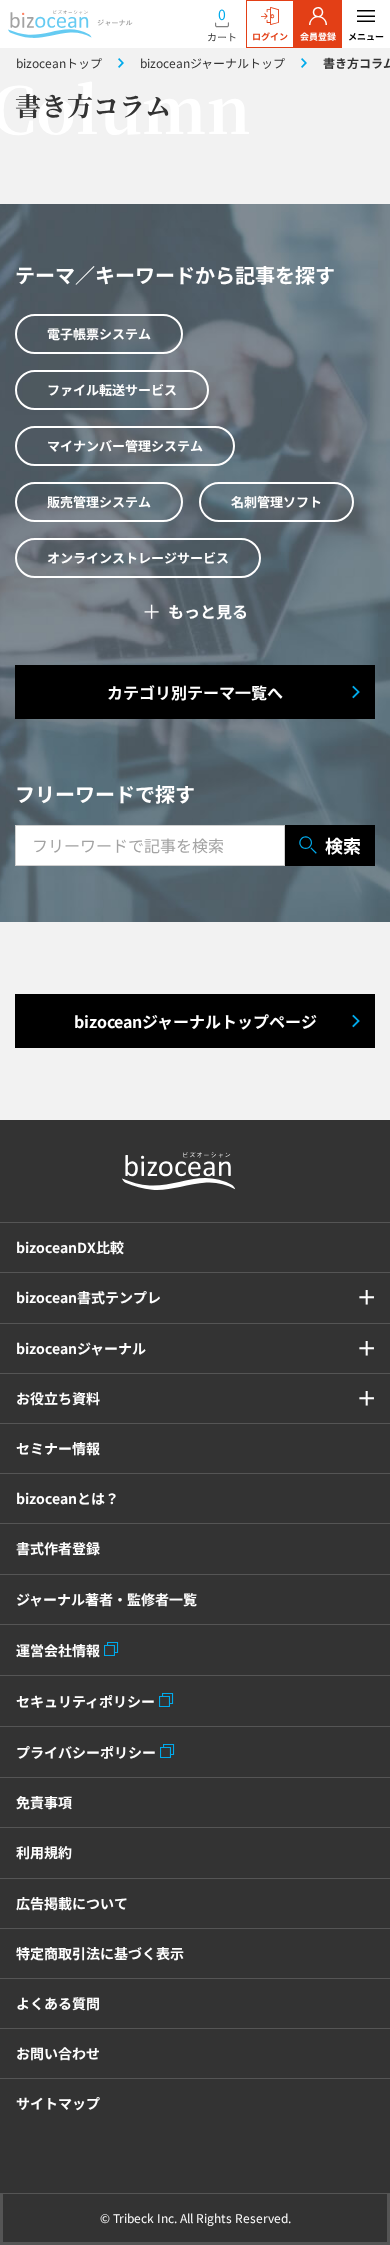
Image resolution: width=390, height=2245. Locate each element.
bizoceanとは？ (67, 1498)
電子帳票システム (99, 333)
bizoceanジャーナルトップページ (195, 1021)
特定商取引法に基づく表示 (100, 1953)
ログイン (270, 36)
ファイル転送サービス (112, 389)
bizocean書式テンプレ (88, 1297)
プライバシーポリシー (86, 1752)
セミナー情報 (58, 1448)
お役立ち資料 (58, 1398)
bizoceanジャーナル (81, 1348)
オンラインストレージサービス (138, 557)
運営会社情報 (58, 1650)
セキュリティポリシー (85, 1701)
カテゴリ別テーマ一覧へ (195, 692)
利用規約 (44, 1852)
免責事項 (44, 1802)
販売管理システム (99, 501)
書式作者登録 (58, 1548)
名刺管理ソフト (276, 501)
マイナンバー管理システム (125, 445)
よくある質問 (58, 2003)
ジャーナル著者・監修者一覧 (106, 1599)
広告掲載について (72, 1903)
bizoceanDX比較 (70, 1247)
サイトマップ (58, 2103)
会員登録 (318, 36)
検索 (343, 845)
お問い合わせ (58, 2053)
